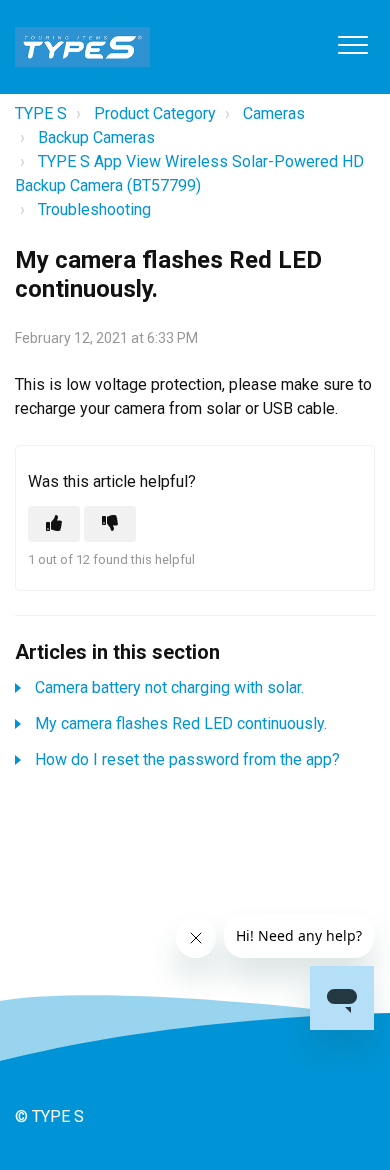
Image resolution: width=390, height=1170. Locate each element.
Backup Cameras (96, 137)
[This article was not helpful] (110, 524)
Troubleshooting (94, 209)
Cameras (274, 113)
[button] (352, 44)
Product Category (155, 113)
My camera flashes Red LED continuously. (181, 723)
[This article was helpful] (54, 524)
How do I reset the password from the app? (187, 759)
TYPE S (41, 113)
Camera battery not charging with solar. (169, 687)
